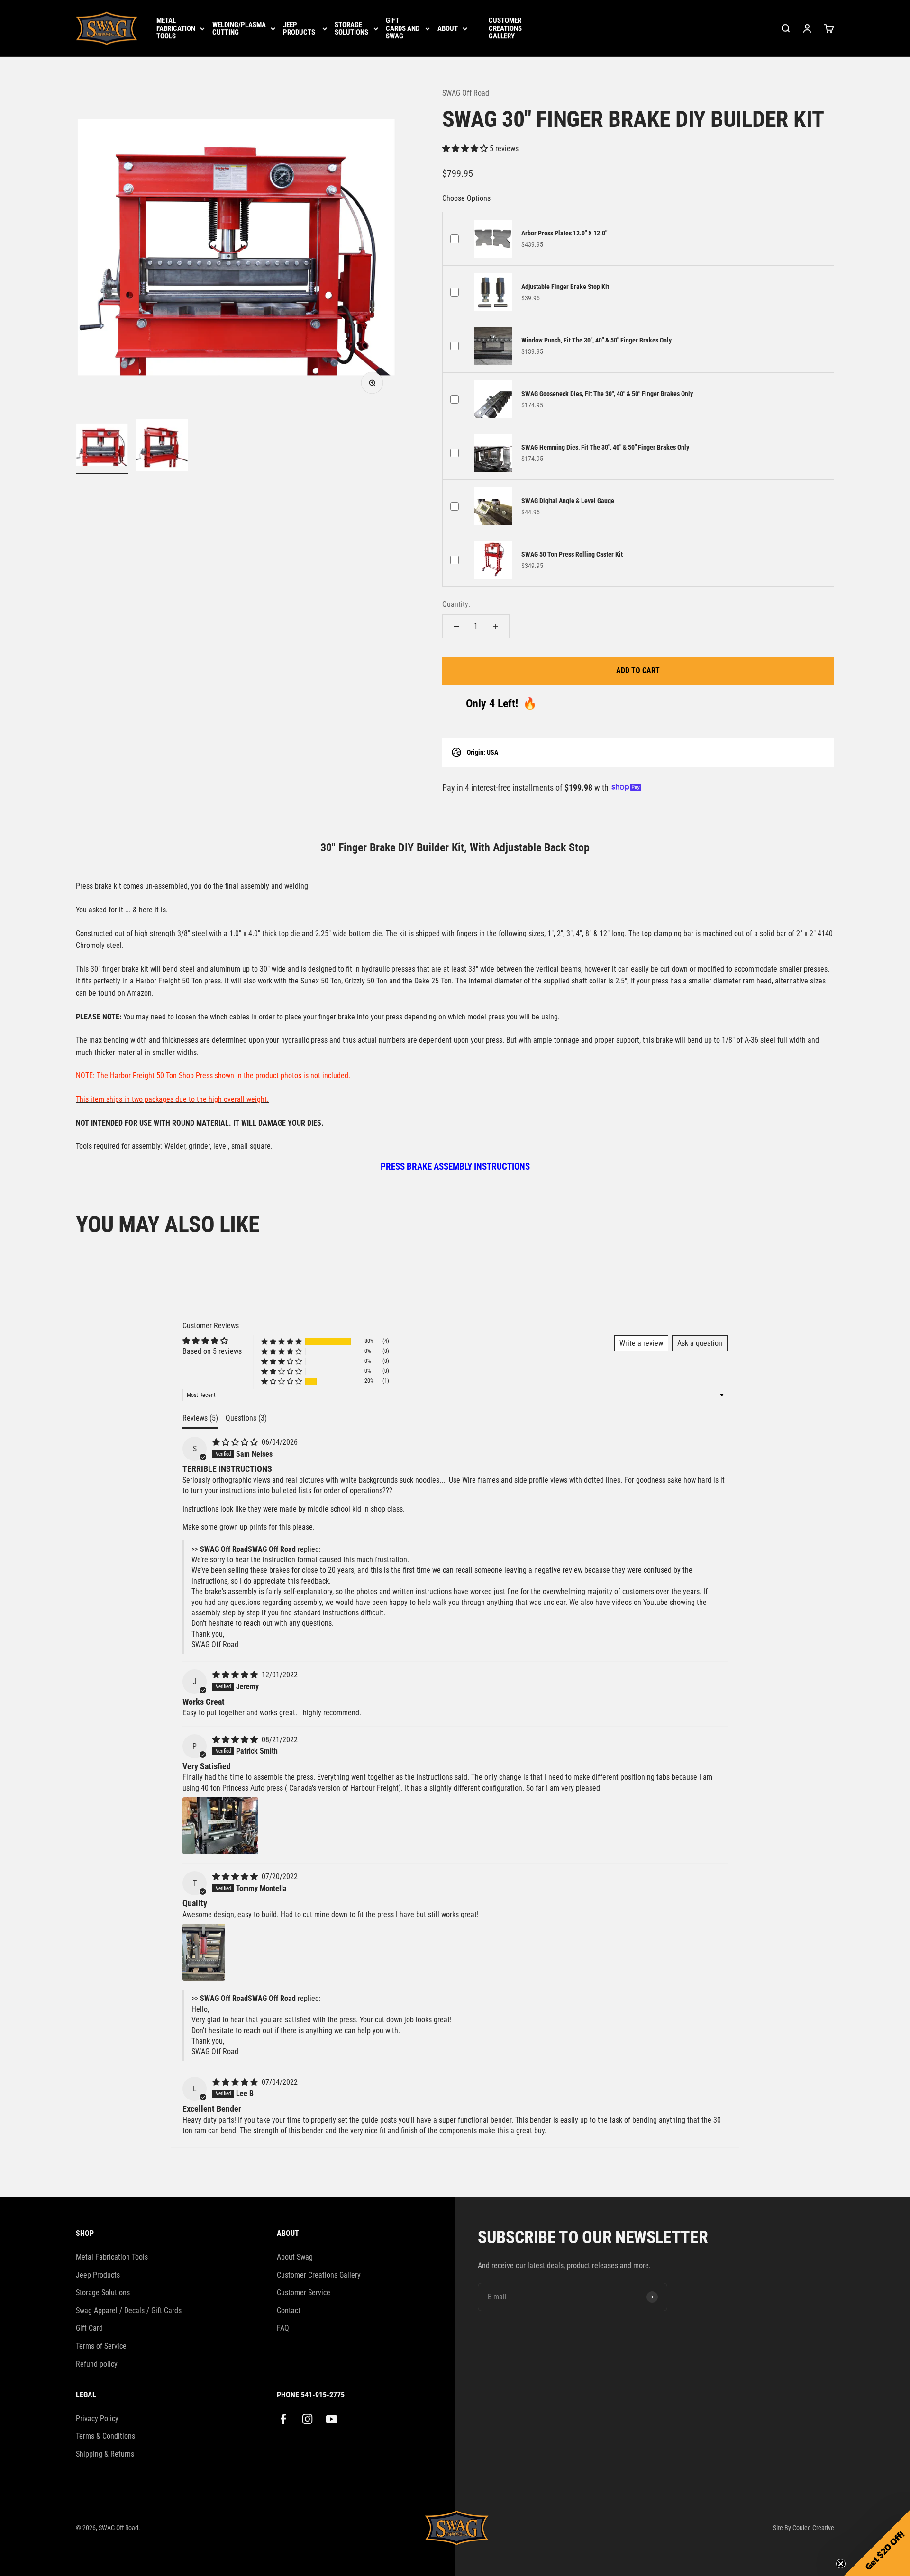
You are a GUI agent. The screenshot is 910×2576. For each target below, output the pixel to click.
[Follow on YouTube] (332, 2419)
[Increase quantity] (495, 626)
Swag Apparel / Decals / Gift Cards (129, 2310)
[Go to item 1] (102, 446)
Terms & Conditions (105, 2436)
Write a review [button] (641, 1343)
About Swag (295, 2257)
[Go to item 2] (162, 446)
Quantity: (456, 604)
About (448, 29)
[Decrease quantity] (456, 626)
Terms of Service (101, 2346)
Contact (289, 2310)
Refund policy (97, 2364)
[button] (466, 149)
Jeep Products (299, 29)
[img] (236, 1442)
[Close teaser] (841, 2564)
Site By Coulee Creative (804, 2528)
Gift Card (89, 2328)
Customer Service (304, 2292)
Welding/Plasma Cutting (239, 29)
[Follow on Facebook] (283, 2419)
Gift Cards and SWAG (403, 28)
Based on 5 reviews (212, 1351)
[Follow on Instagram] (307, 2419)
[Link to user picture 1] (220, 1826)
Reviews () (200, 1418)
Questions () (246, 1418)
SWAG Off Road (466, 93)
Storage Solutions (351, 29)
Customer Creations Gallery (505, 28)
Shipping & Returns (105, 2454)
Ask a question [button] (700, 1343)
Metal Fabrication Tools (176, 28)
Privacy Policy (97, 2418)
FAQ (283, 2328)
